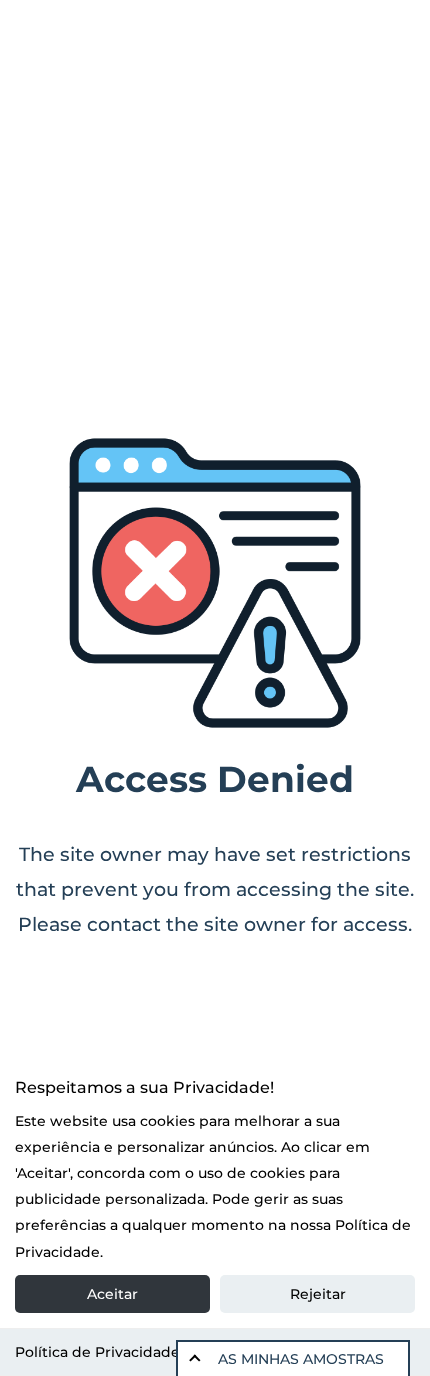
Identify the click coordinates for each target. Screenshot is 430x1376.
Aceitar (112, 1294)
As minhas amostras (301, 1359)
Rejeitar (318, 1294)
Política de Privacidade (97, 1352)
